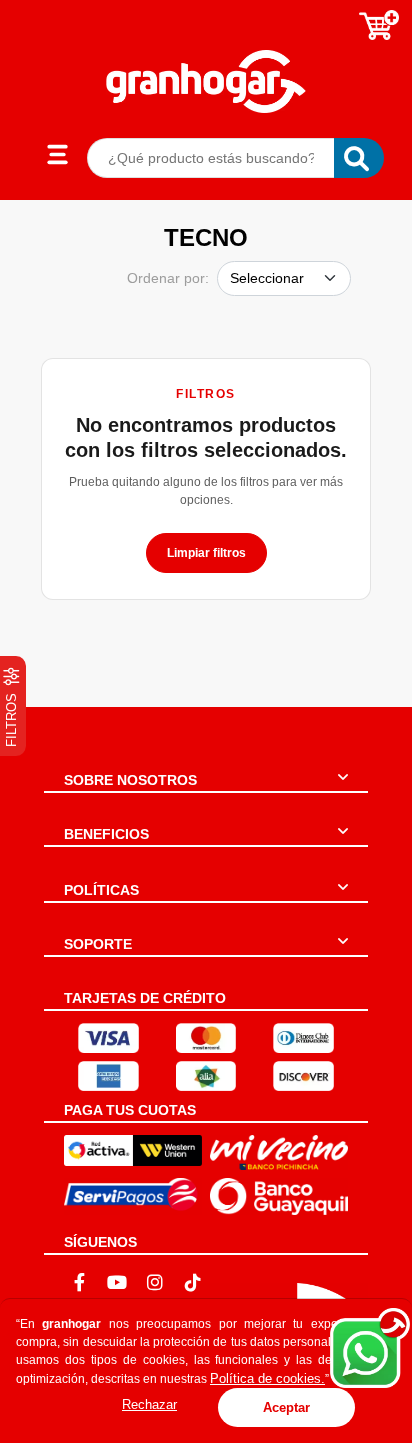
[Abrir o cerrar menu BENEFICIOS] (343, 843)
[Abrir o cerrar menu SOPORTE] (343, 953)
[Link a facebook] (79, 1282)
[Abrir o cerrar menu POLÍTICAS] (343, 899)
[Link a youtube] (117, 1282)
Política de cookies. (267, 1378)
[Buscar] (359, 158)
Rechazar (149, 1404)
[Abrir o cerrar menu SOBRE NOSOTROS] (343, 789)
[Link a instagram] (155, 1282)
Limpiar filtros (206, 553)
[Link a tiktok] (193, 1282)
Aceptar (286, 1407)
